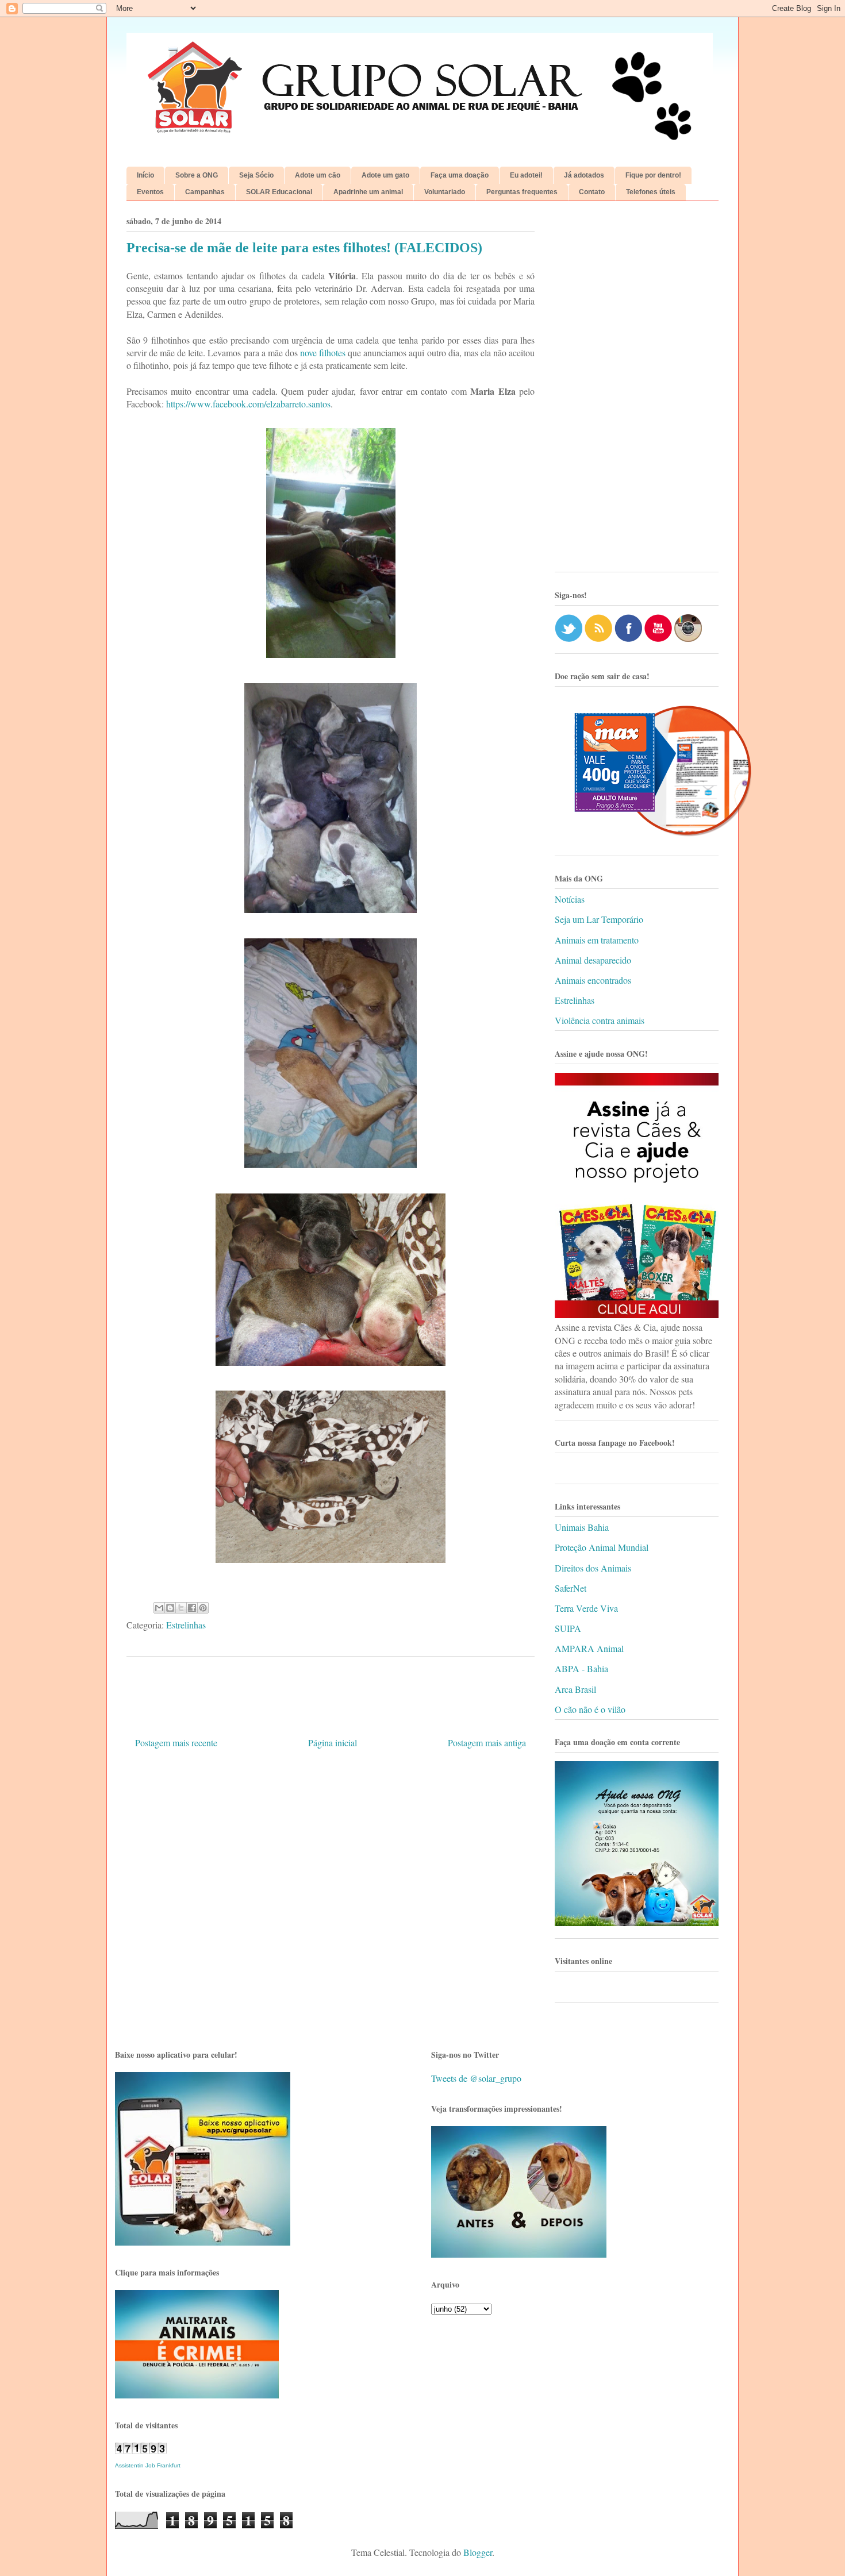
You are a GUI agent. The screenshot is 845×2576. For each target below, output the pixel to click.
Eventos (150, 192)
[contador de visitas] (141, 2450)
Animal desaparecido (593, 960)
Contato (592, 192)
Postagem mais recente (176, 1743)
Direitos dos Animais (593, 1568)
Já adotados (584, 175)
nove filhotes (323, 353)
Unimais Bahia (582, 1527)
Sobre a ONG (197, 175)
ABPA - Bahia (581, 1668)
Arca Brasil (575, 1689)
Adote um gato (385, 175)
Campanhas (205, 192)
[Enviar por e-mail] (159, 1608)
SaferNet (571, 1588)
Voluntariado (445, 192)
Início (145, 175)
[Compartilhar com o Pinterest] (203, 1608)
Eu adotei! (526, 175)
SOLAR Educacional (279, 192)
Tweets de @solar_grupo (476, 2078)
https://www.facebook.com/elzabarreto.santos (248, 404)
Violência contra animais (600, 1020)
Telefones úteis (651, 192)
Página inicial (333, 1743)
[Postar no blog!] (170, 1608)
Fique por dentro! (653, 175)
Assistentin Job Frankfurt (148, 2465)
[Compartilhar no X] (181, 1608)
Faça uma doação (460, 175)
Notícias (570, 899)
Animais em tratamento (597, 940)
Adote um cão (318, 175)
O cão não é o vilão (590, 1709)
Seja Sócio (256, 175)
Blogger (478, 2552)
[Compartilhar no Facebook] (192, 1608)
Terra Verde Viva (586, 1608)
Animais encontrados (593, 980)
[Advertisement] (637, 391)
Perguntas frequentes (522, 192)
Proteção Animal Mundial (602, 1547)
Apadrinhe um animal (368, 192)
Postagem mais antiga (487, 1743)
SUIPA (568, 1628)
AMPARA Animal (589, 1648)
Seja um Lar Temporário (599, 919)
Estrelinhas (186, 1625)
